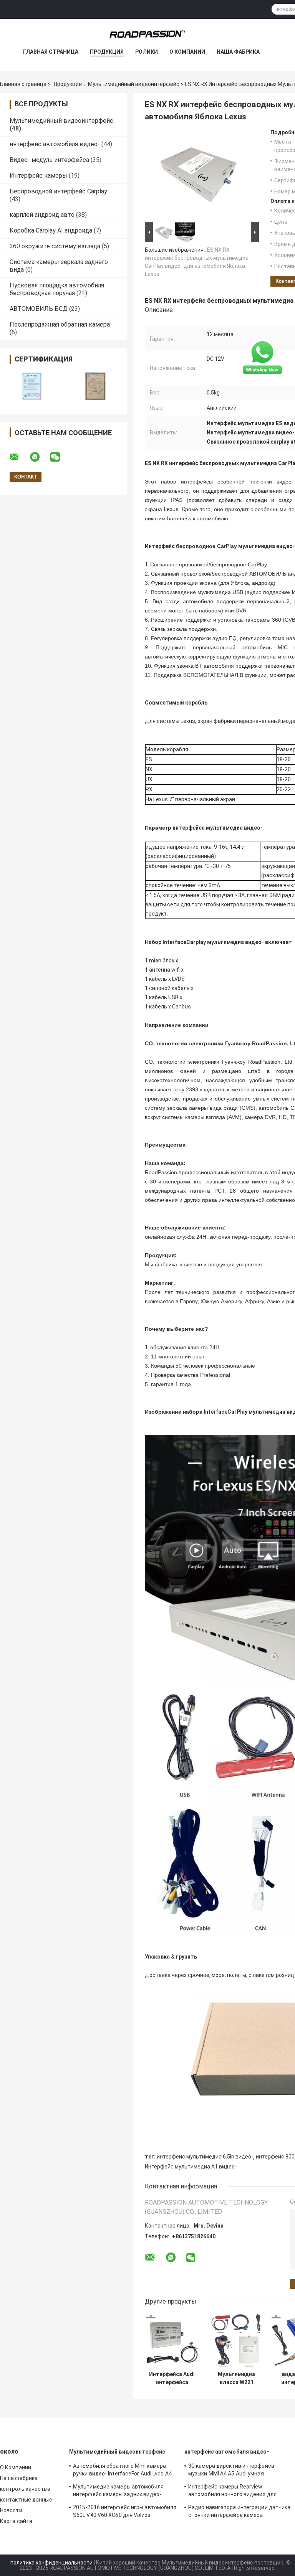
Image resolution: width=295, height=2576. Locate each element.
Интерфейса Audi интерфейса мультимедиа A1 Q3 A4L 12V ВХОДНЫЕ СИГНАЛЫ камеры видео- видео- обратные (172, 2378)
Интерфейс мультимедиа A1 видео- (191, 2167)
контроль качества (25, 2489)
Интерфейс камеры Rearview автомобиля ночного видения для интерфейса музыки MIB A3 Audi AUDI (236, 2492)
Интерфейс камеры (38, 176)
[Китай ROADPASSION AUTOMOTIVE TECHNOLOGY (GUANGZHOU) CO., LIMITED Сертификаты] (32, 386)
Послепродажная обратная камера (60, 324)
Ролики (147, 52)
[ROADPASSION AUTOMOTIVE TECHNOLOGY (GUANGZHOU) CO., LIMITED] (147, 34)
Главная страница (51, 52)
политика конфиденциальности (51, 2563)
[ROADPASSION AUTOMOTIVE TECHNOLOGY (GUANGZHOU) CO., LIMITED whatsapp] (40, 457)
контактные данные (26, 2500)
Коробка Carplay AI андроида (51, 230)
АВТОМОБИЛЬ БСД (39, 309)
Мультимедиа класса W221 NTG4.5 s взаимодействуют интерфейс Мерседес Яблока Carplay (236, 2378)
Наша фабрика (238, 52)
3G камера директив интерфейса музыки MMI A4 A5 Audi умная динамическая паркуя (231, 2471)
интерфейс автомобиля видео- (55, 144)
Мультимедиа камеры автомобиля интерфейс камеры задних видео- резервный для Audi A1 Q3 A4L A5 (118, 2492)
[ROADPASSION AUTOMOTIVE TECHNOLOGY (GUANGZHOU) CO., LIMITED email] (19, 457)
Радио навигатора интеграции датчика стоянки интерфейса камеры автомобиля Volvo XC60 (239, 2512)
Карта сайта (16, 2521)
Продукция (107, 52)
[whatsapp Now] (262, 357)
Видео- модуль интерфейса (49, 160)
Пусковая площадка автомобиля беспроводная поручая (57, 289)
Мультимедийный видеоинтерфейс (134, 84)
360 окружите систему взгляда (55, 246)
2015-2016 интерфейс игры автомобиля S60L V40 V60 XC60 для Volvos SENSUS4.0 (125, 2512)
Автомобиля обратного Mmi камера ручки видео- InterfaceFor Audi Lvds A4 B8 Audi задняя (122, 2471)
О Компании (187, 52)
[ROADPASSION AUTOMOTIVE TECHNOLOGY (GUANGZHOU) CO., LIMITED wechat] (60, 457)
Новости (11, 2510)
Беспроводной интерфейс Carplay (58, 191)
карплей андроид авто (42, 215)
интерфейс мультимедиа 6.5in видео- (205, 2157)
